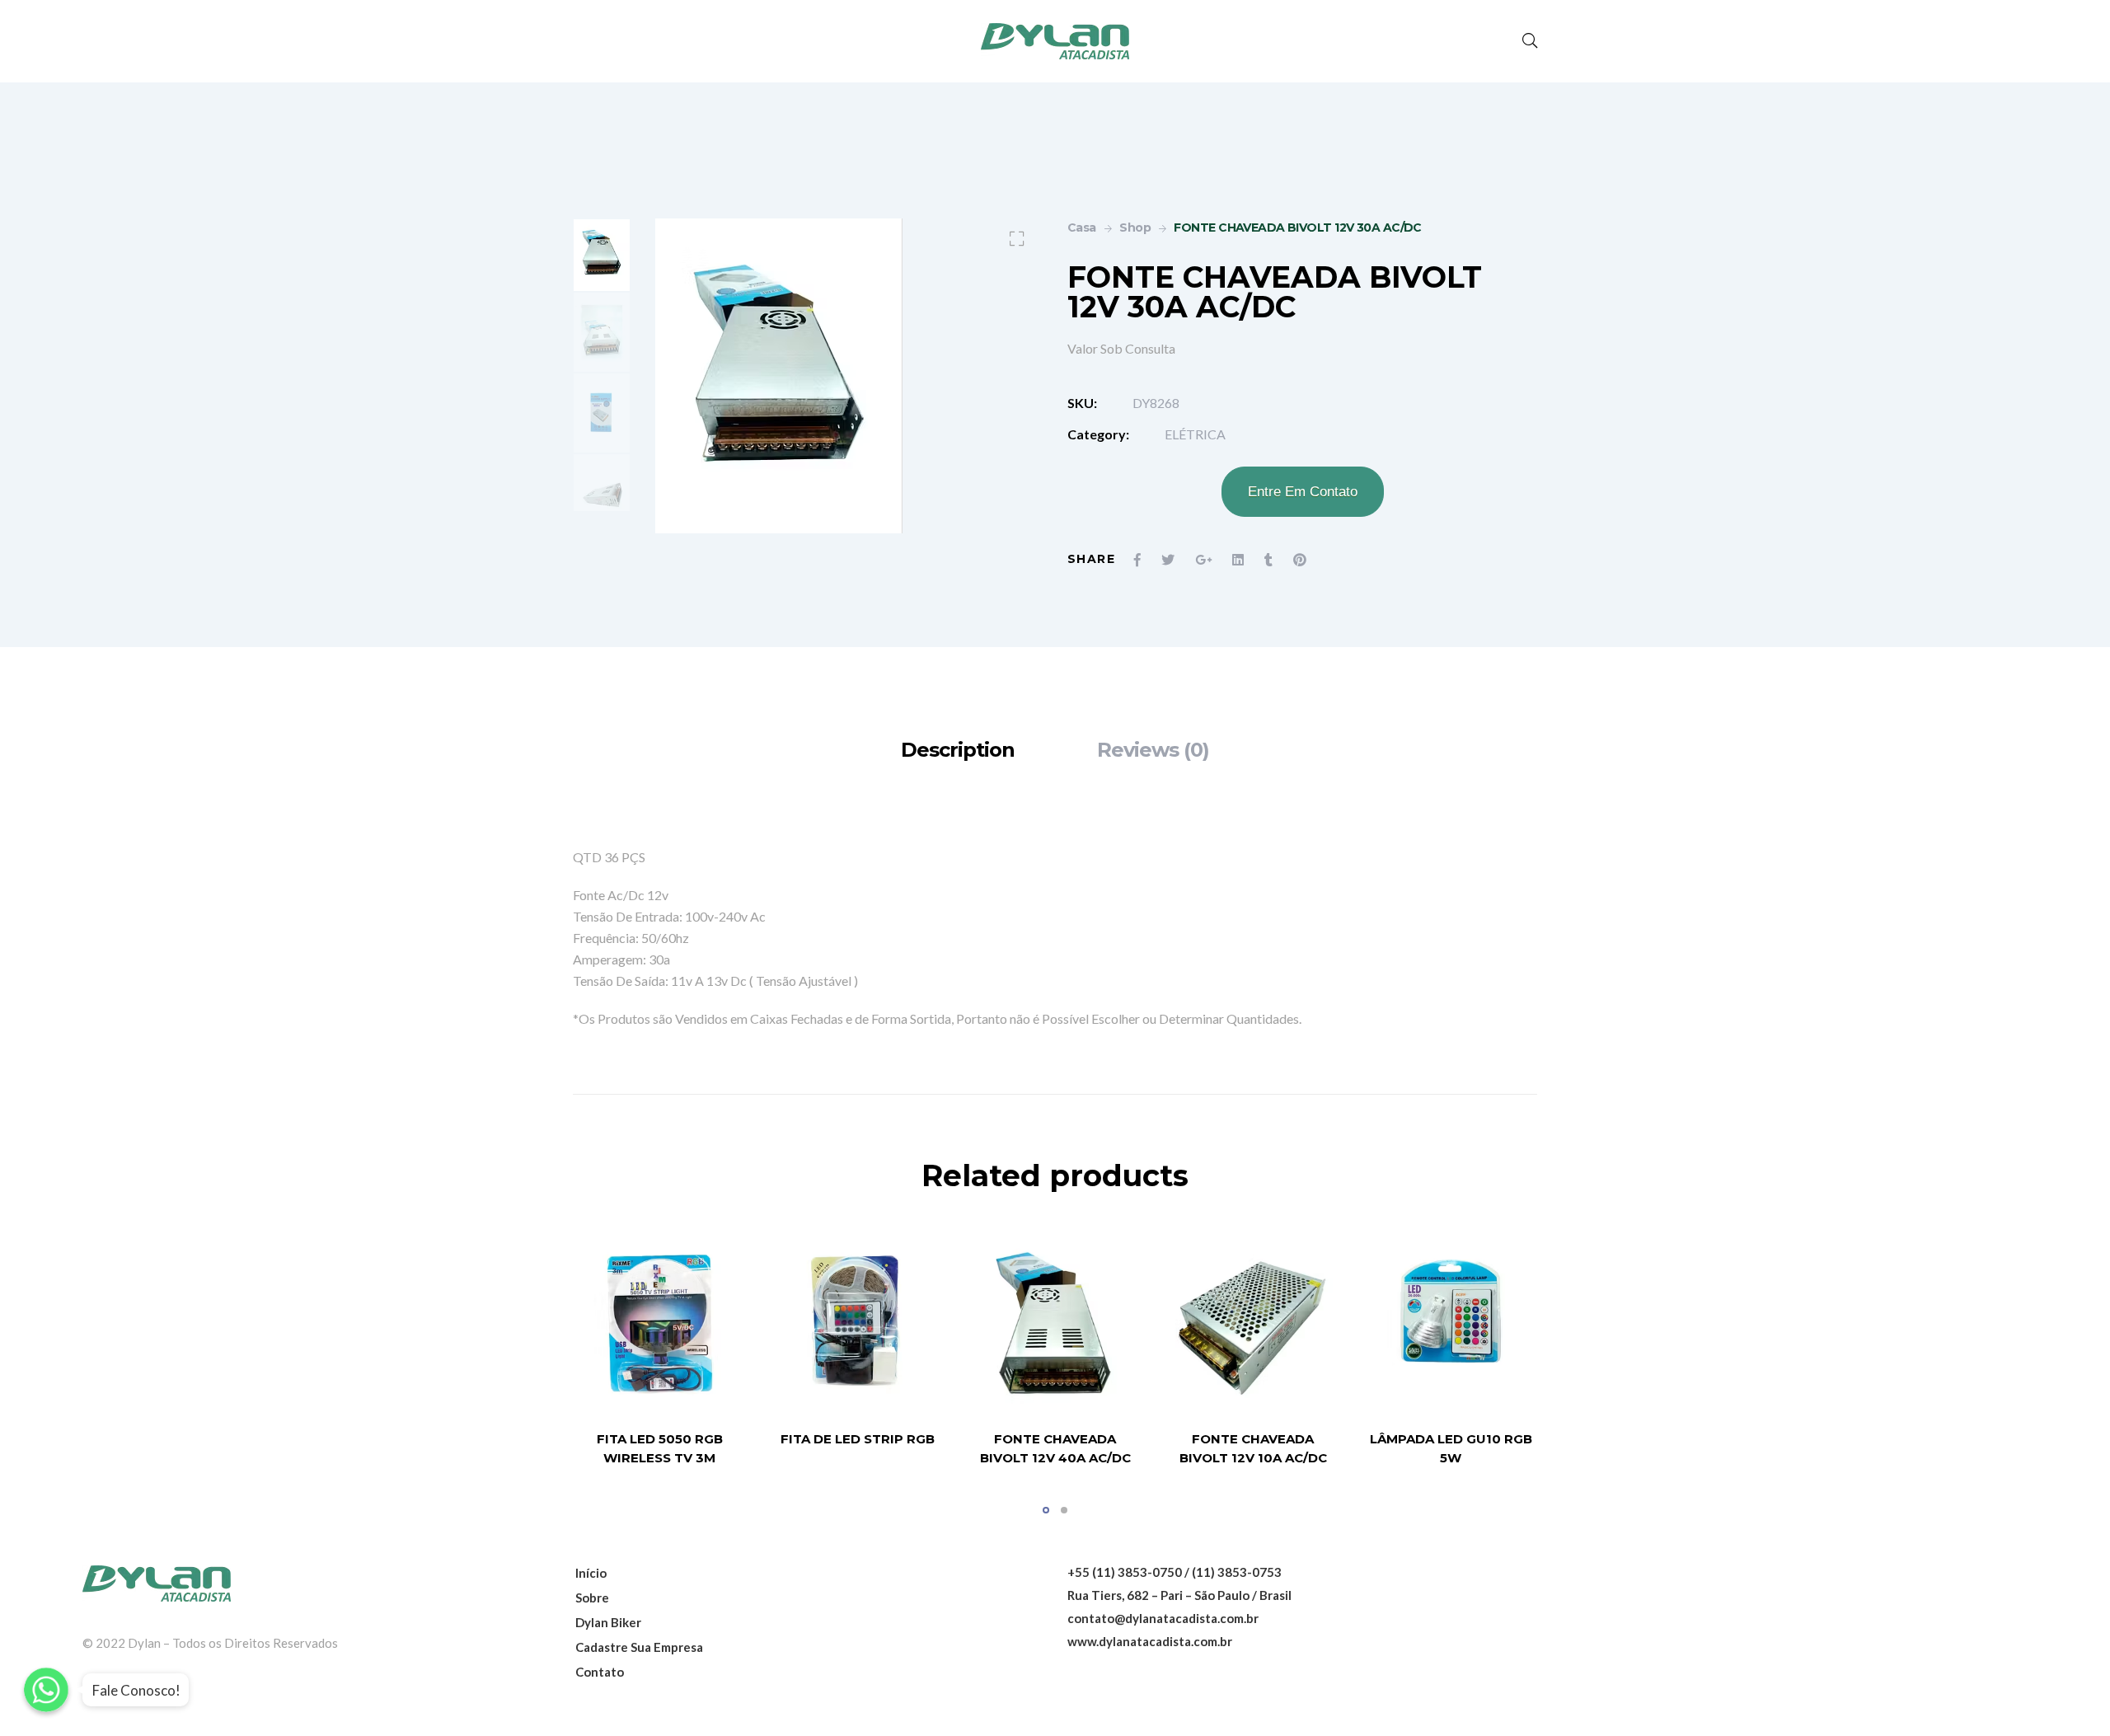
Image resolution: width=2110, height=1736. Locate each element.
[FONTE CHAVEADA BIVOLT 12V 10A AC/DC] (1253, 1323)
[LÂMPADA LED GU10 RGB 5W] (1451, 1323)
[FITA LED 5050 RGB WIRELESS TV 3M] (659, 1323)
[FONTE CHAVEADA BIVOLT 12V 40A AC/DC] (1055, 1323)
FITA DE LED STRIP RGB (858, 1439)
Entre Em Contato (1303, 492)
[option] (602, 255)
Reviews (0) (1153, 750)
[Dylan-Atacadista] (1055, 41)
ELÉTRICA (1195, 434)
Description (958, 750)
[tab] (958, 750)
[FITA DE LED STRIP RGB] (857, 1323)
